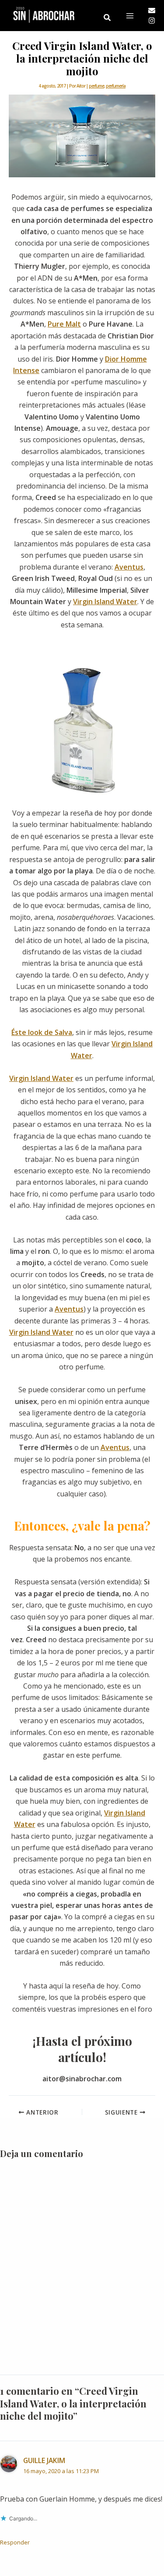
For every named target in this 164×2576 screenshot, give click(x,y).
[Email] (152, 11)
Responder (15, 2542)
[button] (108, 18)
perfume (96, 86)
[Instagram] (152, 21)
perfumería (116, 86)
